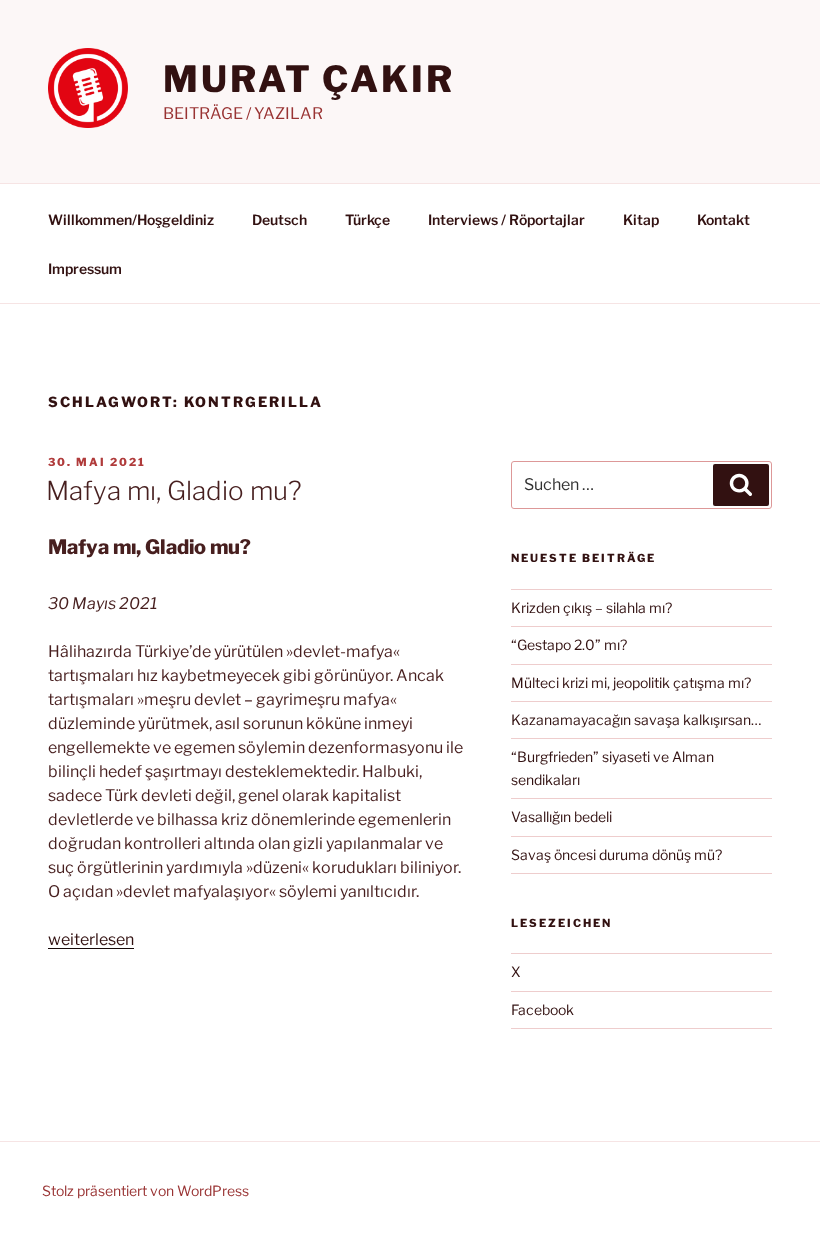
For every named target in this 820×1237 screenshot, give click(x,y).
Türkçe (367, 219)
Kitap (641, 219)
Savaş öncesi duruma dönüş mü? (616, 854)
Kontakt (723, 219)
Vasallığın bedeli (561, 816)
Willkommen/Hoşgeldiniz (131, 219)
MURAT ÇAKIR (309, 79)
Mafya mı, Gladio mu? (174, 490)
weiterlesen (91, 939)
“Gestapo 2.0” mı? (569, 644)
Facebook (542, 1009)
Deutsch (279, 219)
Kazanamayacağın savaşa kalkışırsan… (636, 719)
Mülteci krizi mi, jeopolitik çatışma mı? (631, 682)
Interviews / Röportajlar (506, 219)
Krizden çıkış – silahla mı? (591, 607)
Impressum (85, 268)
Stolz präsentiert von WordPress (145, 1190)
